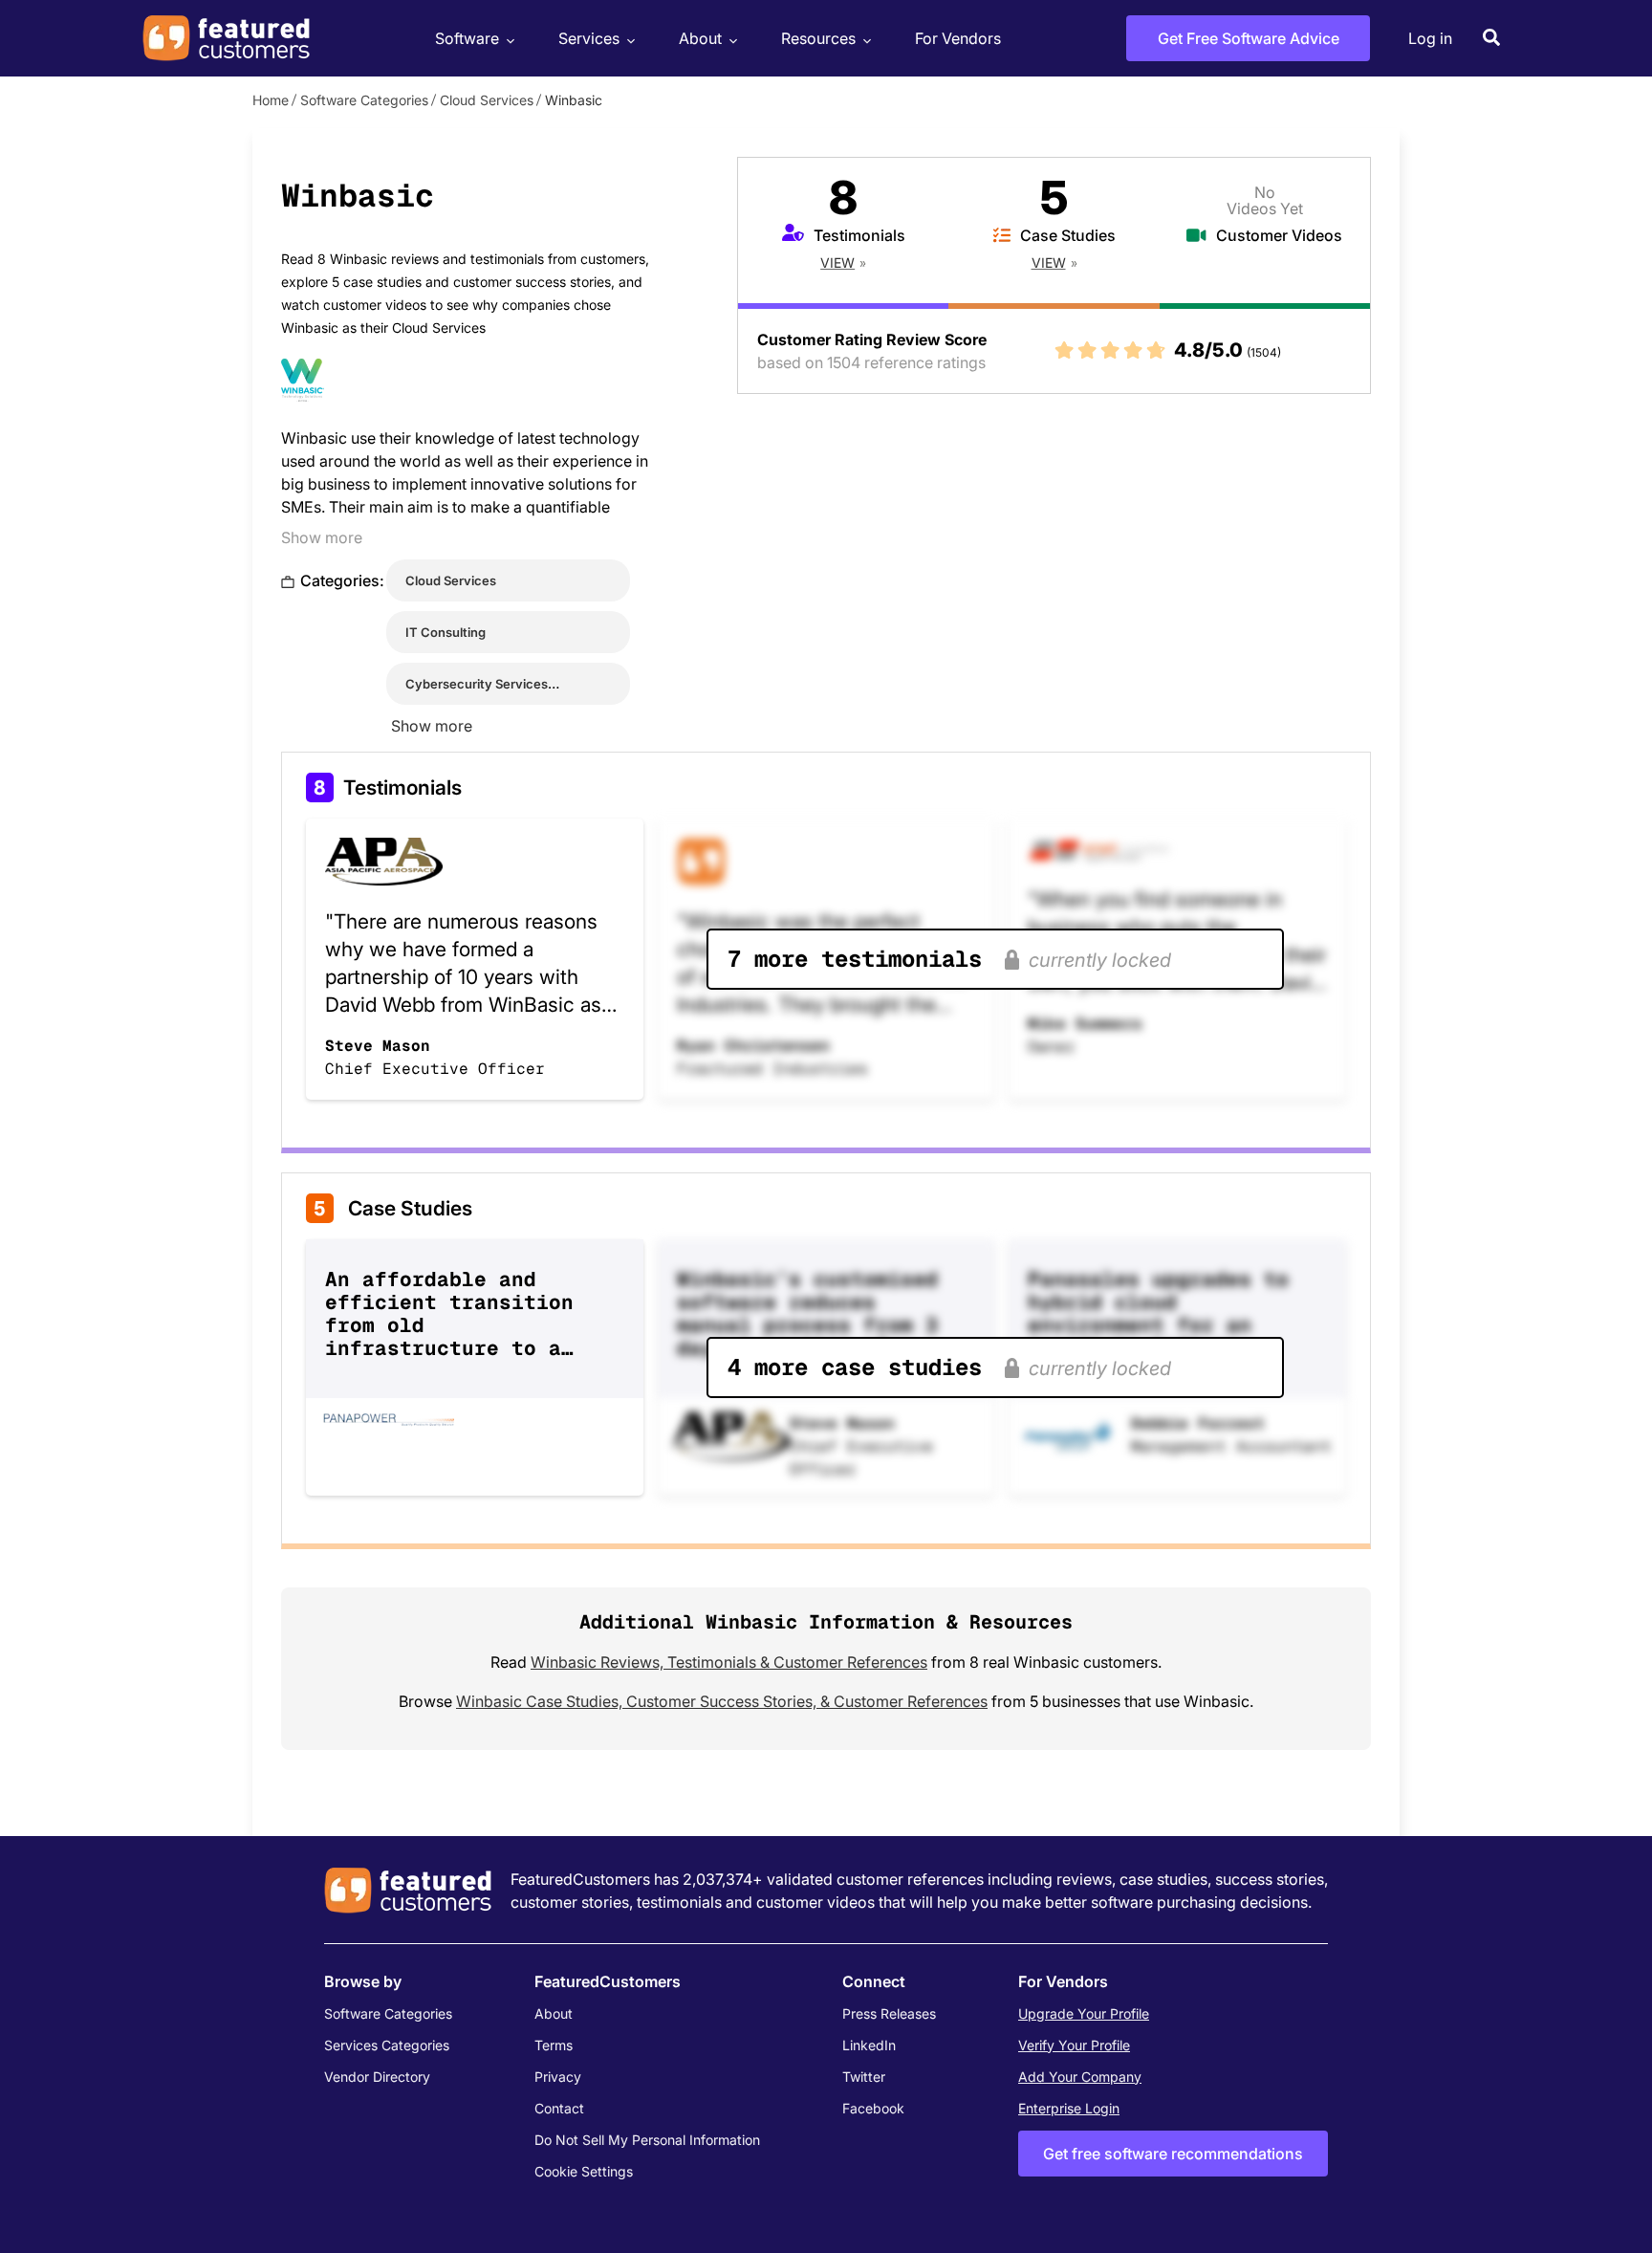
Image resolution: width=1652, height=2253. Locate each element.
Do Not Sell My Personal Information (647, 2140)
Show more (322, 537)
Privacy (558, 2077)
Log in (1430, 38)
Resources (818, 38)
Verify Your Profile (1074, 2045)
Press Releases (889, 2013)
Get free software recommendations (1173, 2154)
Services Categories (387, 2045)
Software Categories (364, 100)
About (700, 38)
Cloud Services (487, 100)
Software (467, 38)
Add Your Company (1080, 2077)
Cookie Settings (584, 2171)
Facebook (873, 2108)
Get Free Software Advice (1249, 38)
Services (589, 38)
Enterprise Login (1069, 2108)
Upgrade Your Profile (1084, 2013)
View (837, 262)
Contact (559, 2108)
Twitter (864, 2077)
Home (271, 100)
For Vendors (958, 38)
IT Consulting (446, 632)
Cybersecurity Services (477, 684)
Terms (554, 2045)
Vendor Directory (377, 2077)
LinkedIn (869, 2045)
